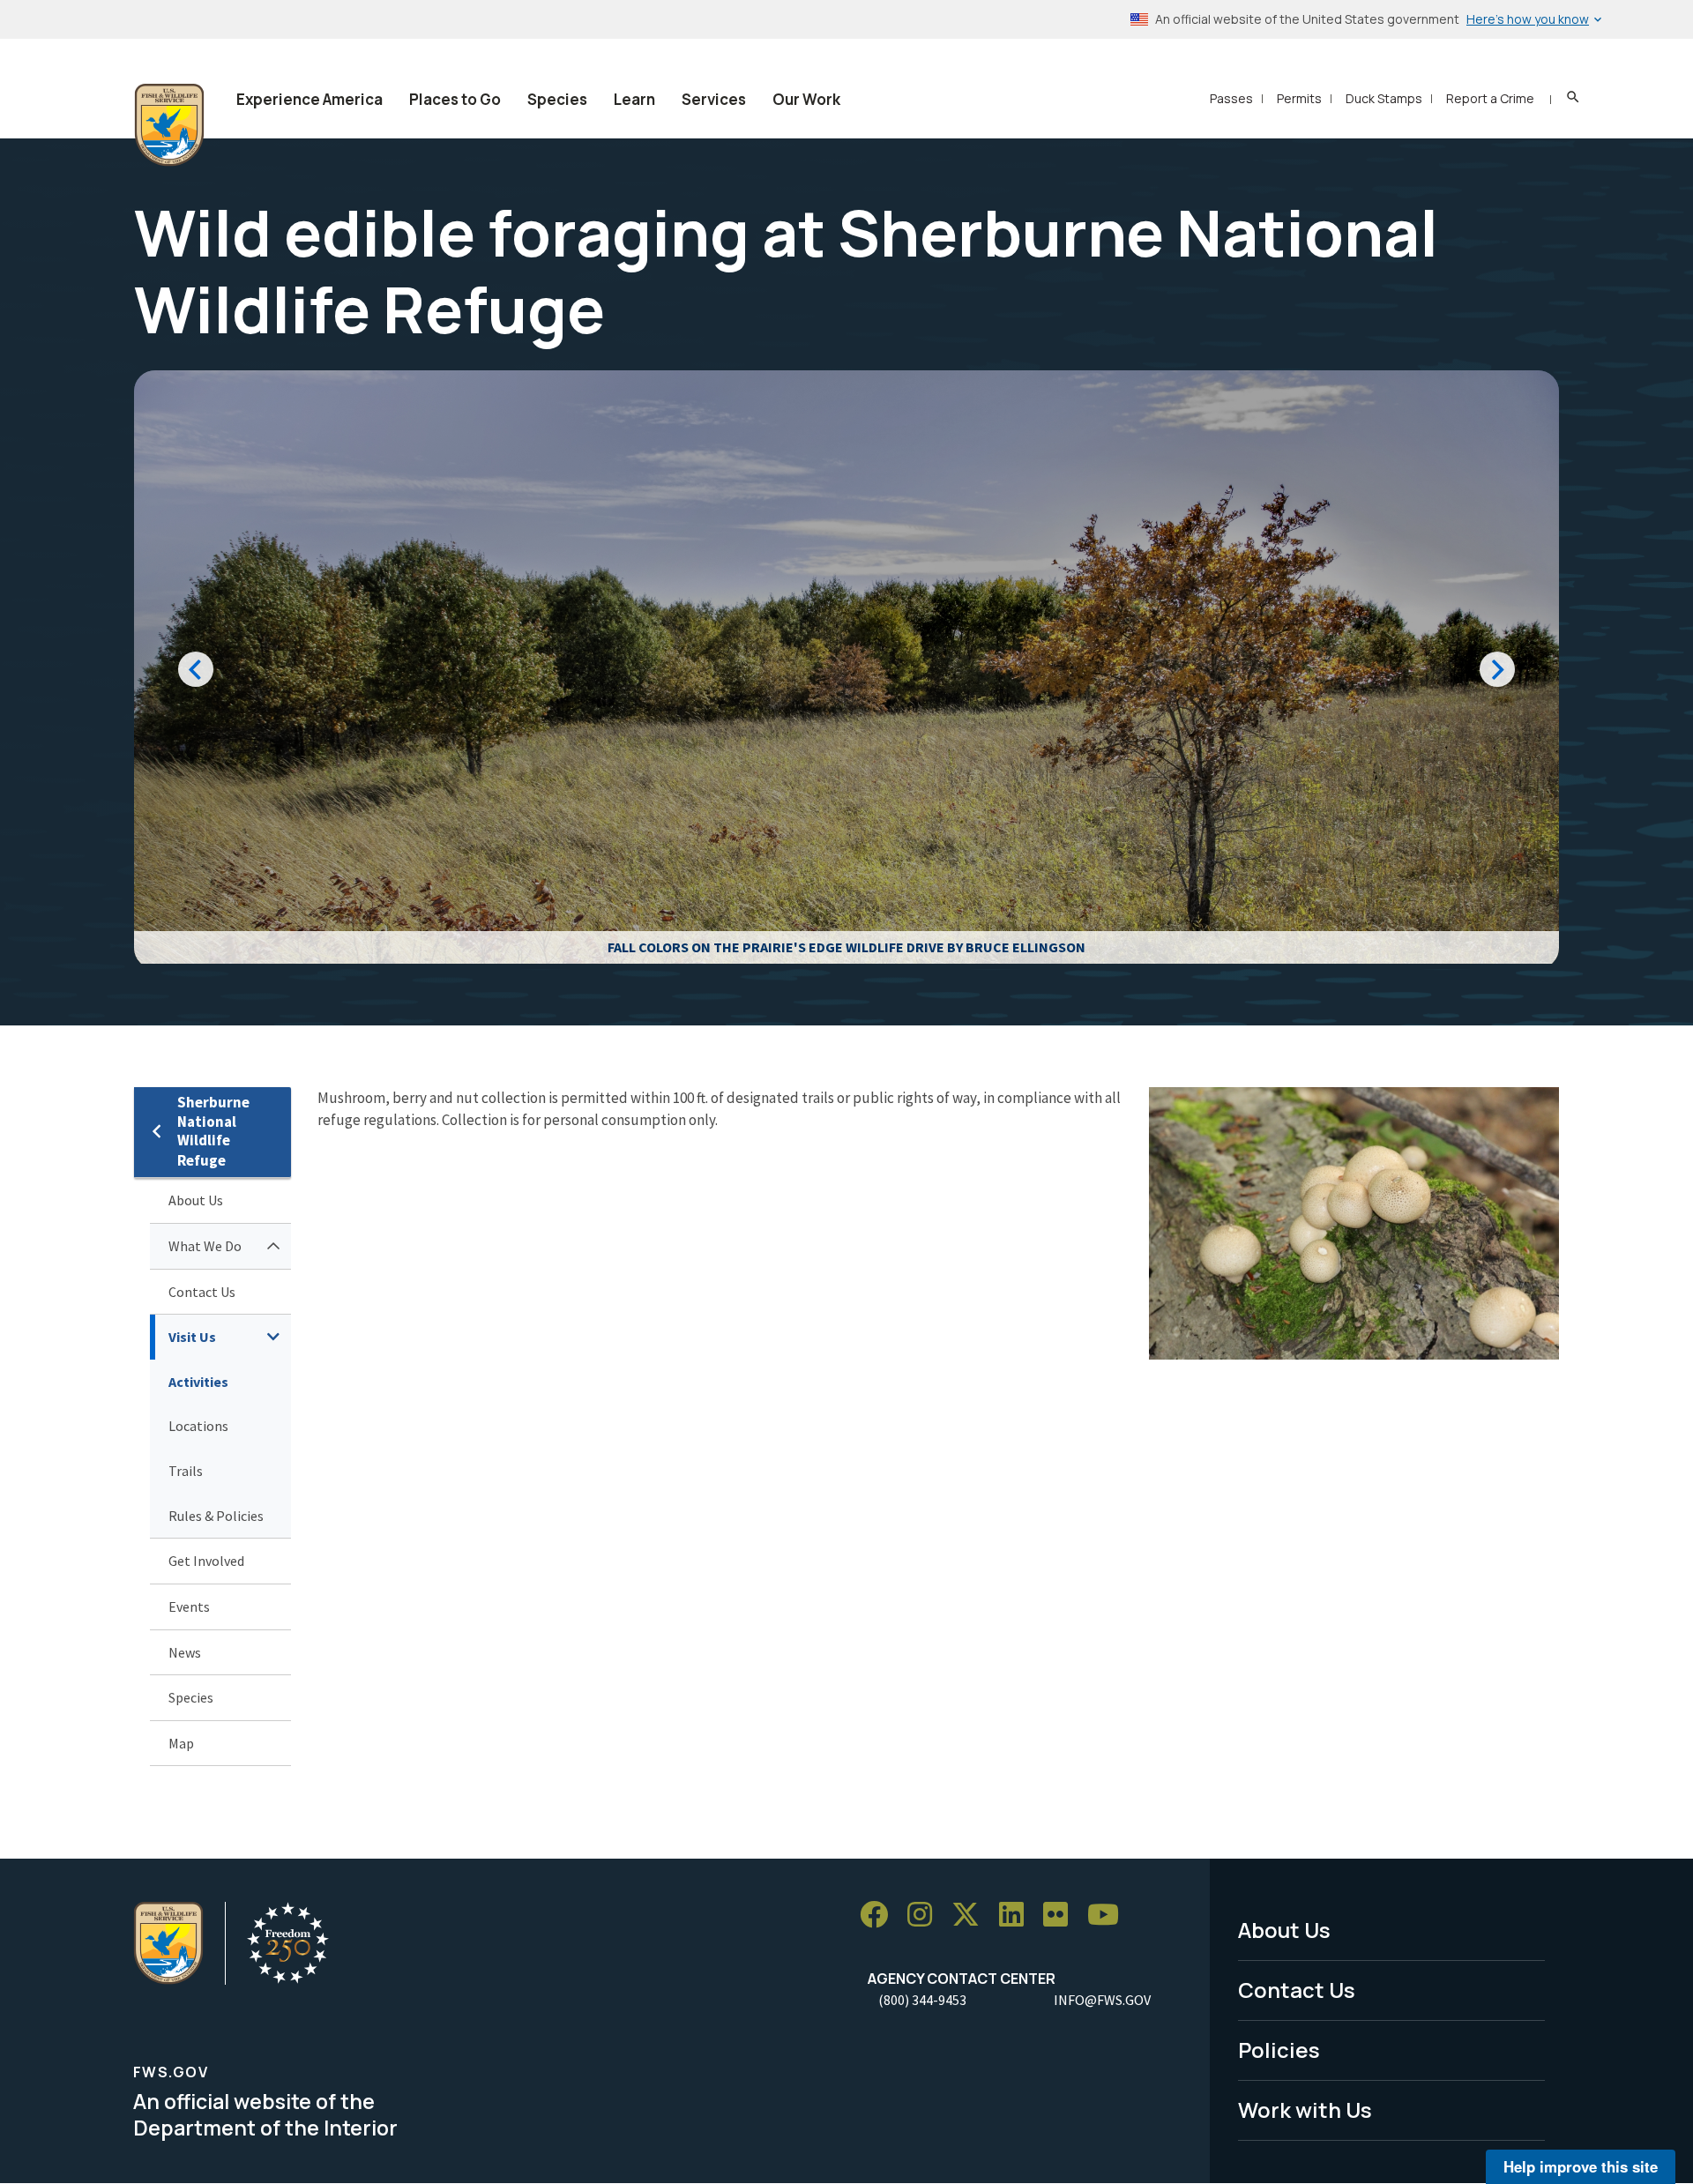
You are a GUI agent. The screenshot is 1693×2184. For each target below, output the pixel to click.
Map (181, 1743)
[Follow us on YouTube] (1109, 1915)
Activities (198, 1382)
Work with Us (1305, 2109)
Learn (634, 99)
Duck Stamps (1384, 98)
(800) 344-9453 (922, 2000)
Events (189, 1606)
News (185, 1652)
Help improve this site (1581, 2166)
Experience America (310, 99)
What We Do (205, 1246)
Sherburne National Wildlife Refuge (213, 1132)
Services (714, 99)
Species (557, 99)
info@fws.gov (1102, 2000)
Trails (186, 1471)
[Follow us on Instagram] (926, 1915)
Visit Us (192, 1337)
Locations (198, 1426)
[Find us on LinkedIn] (1018, 1915)
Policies (1279, 2050)
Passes (1231, 98)
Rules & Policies (216, 1516)
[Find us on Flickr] (1062, 1915)
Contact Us (202, 1292)
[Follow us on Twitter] (972, 1915)
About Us (196, 1200)
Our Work (806, 99)
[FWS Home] (169, 125)
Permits (1299, 98)
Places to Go (455, 99)
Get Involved (206, 1561)
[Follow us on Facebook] (880, 1915)
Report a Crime (1490, 98)
